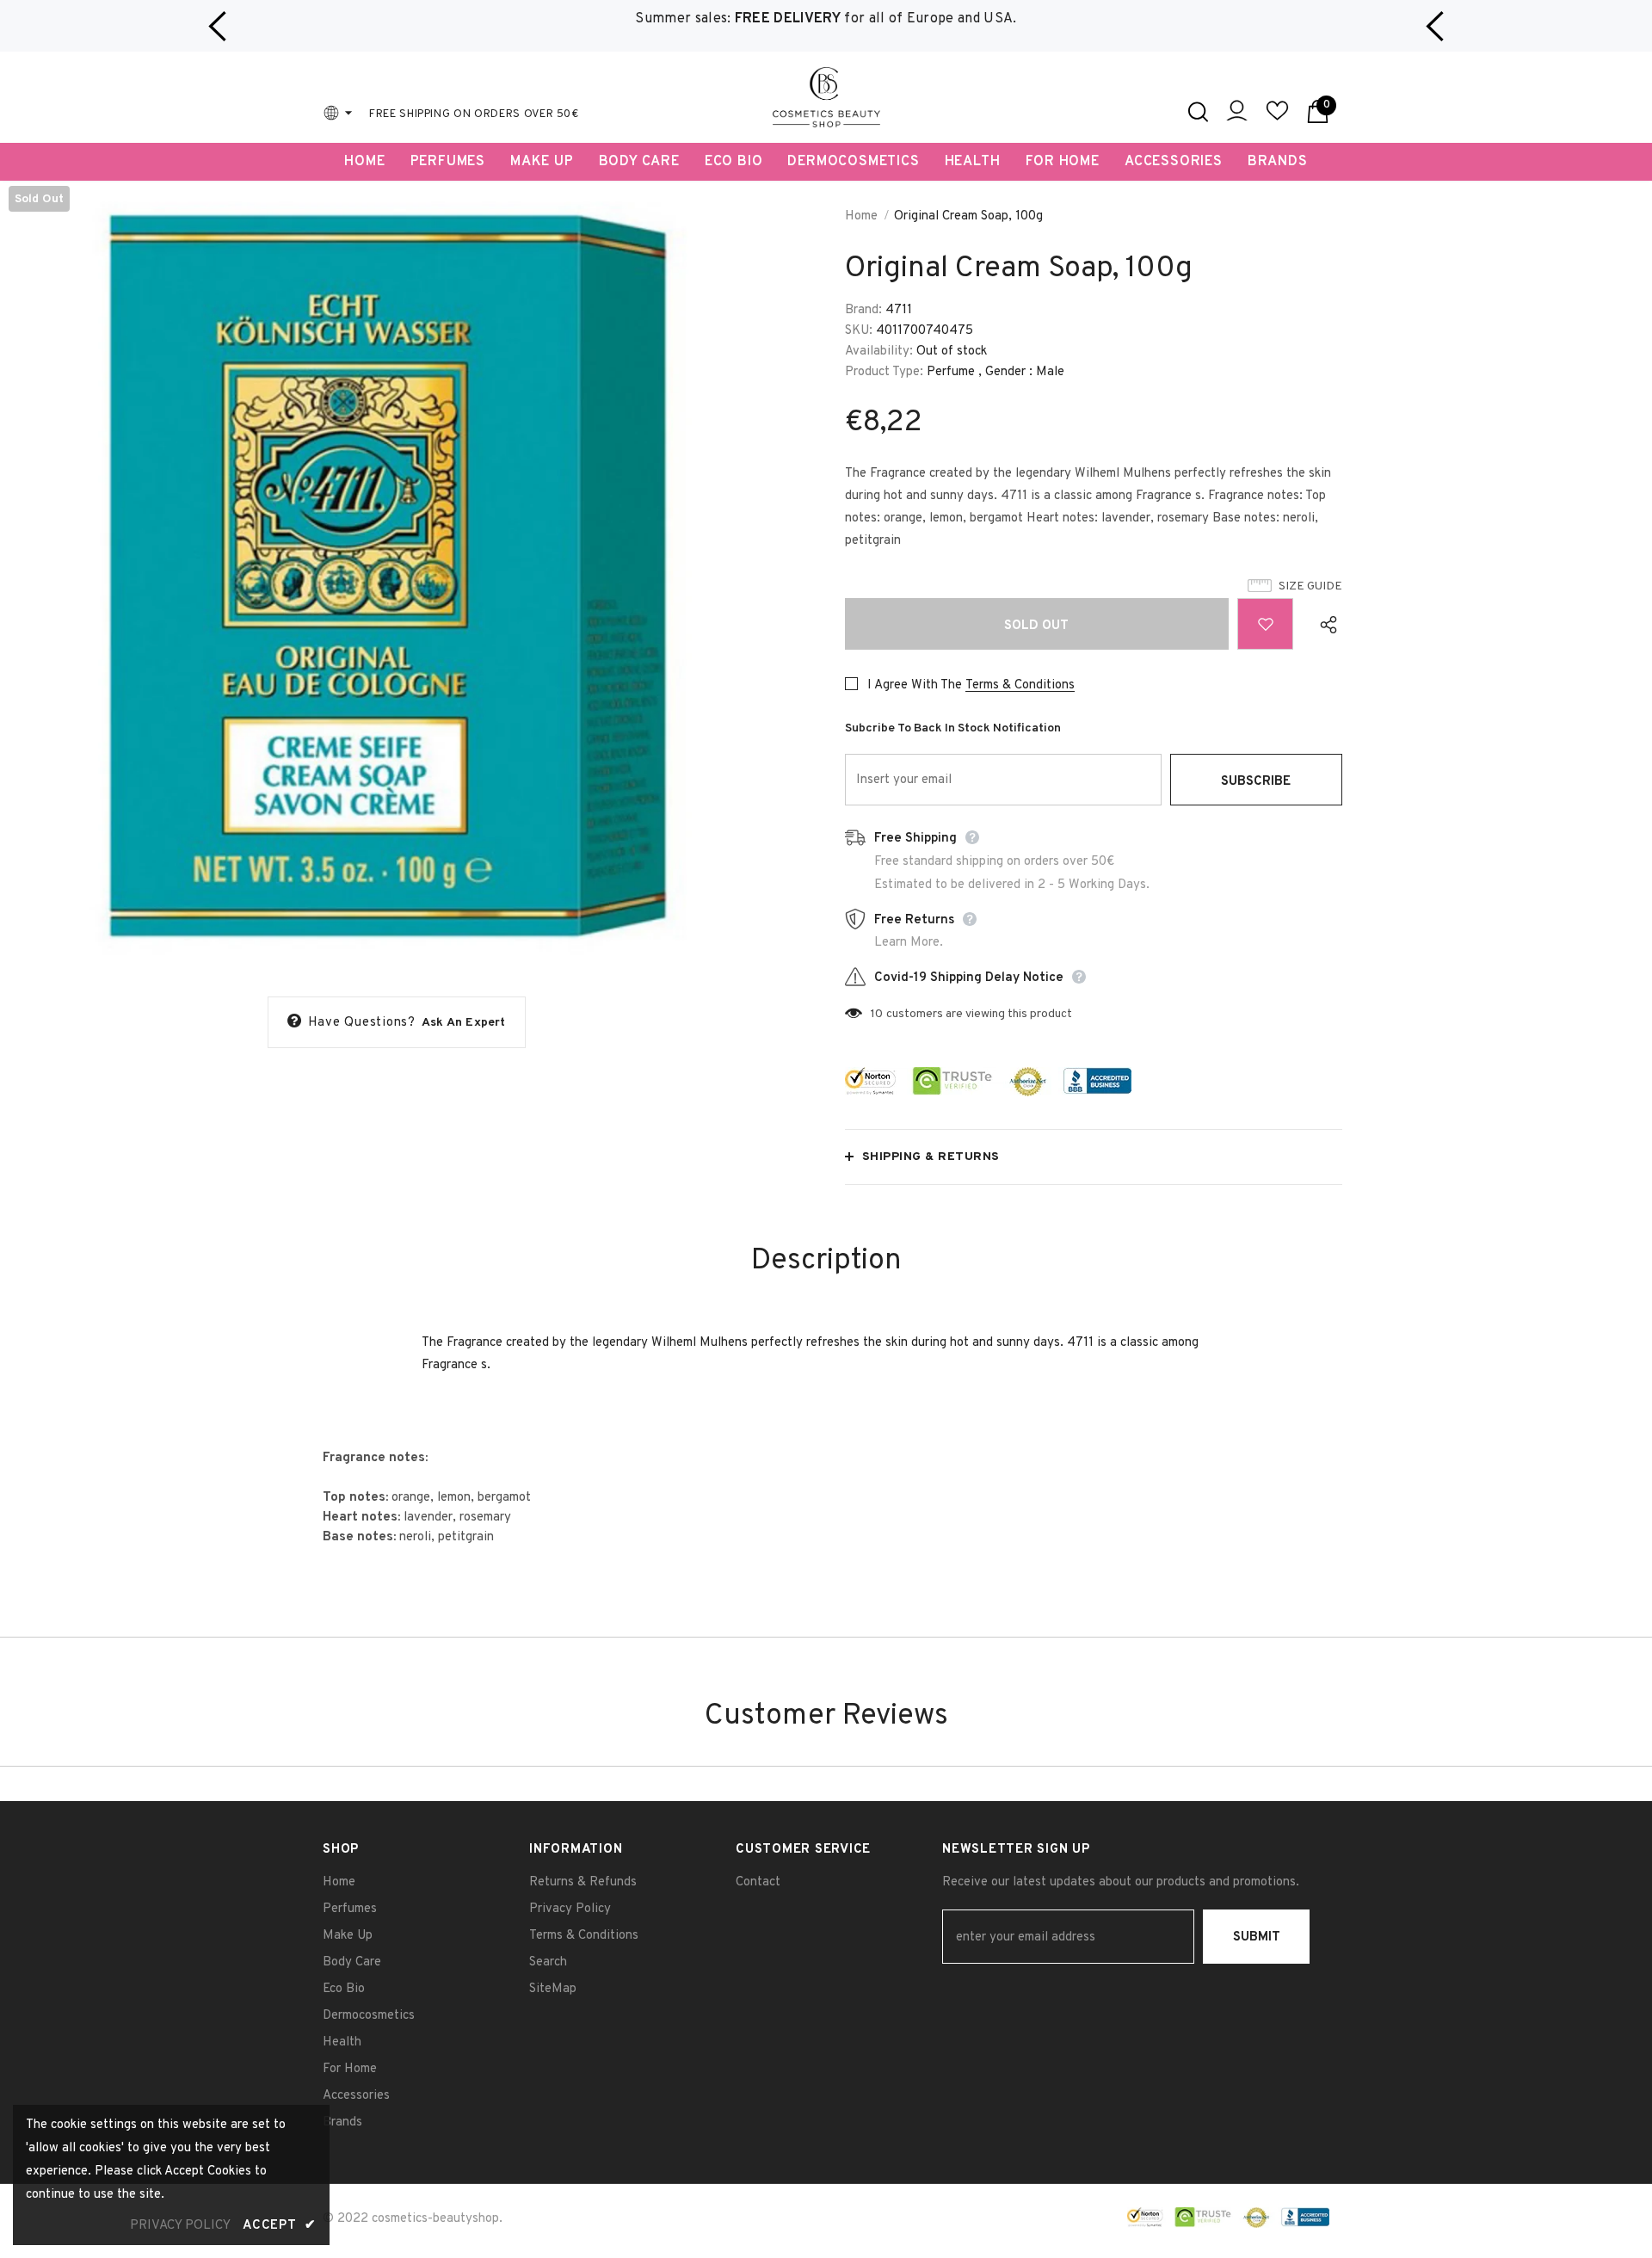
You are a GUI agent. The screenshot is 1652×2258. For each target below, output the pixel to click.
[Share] (1325, 624)
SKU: (859, 331)
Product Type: (884, 372)
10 (877, 1014)
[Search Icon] (1198, 112)
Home (861, 216)
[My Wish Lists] (1277, 118)
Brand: (863, 310)
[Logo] (826, 97)
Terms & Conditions (1020, 685)
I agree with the (915, 685)
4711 (899, 310)
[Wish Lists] (1265, 624)
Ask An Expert (464, 1023)
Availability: (879, 352)
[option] (826, 19)
